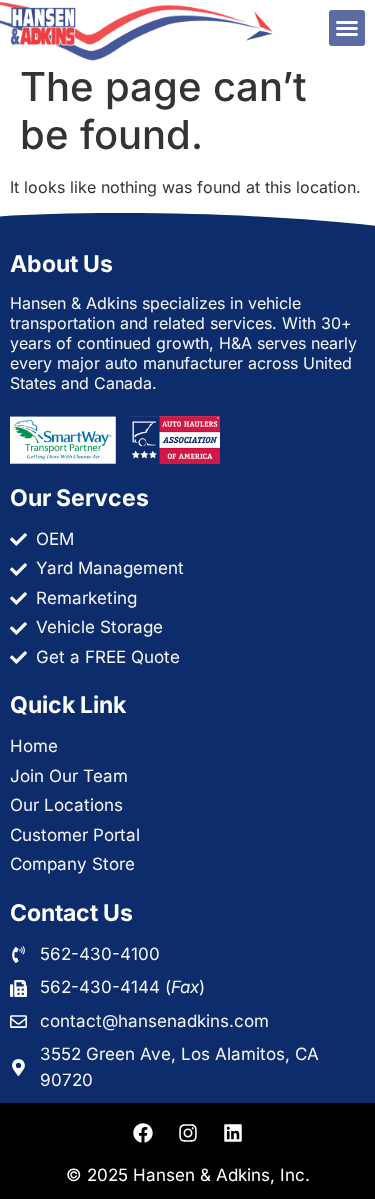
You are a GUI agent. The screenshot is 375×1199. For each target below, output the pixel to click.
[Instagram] (188, 1133)
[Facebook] (143, 1133)
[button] (347, 28)
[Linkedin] (233, 1133)
